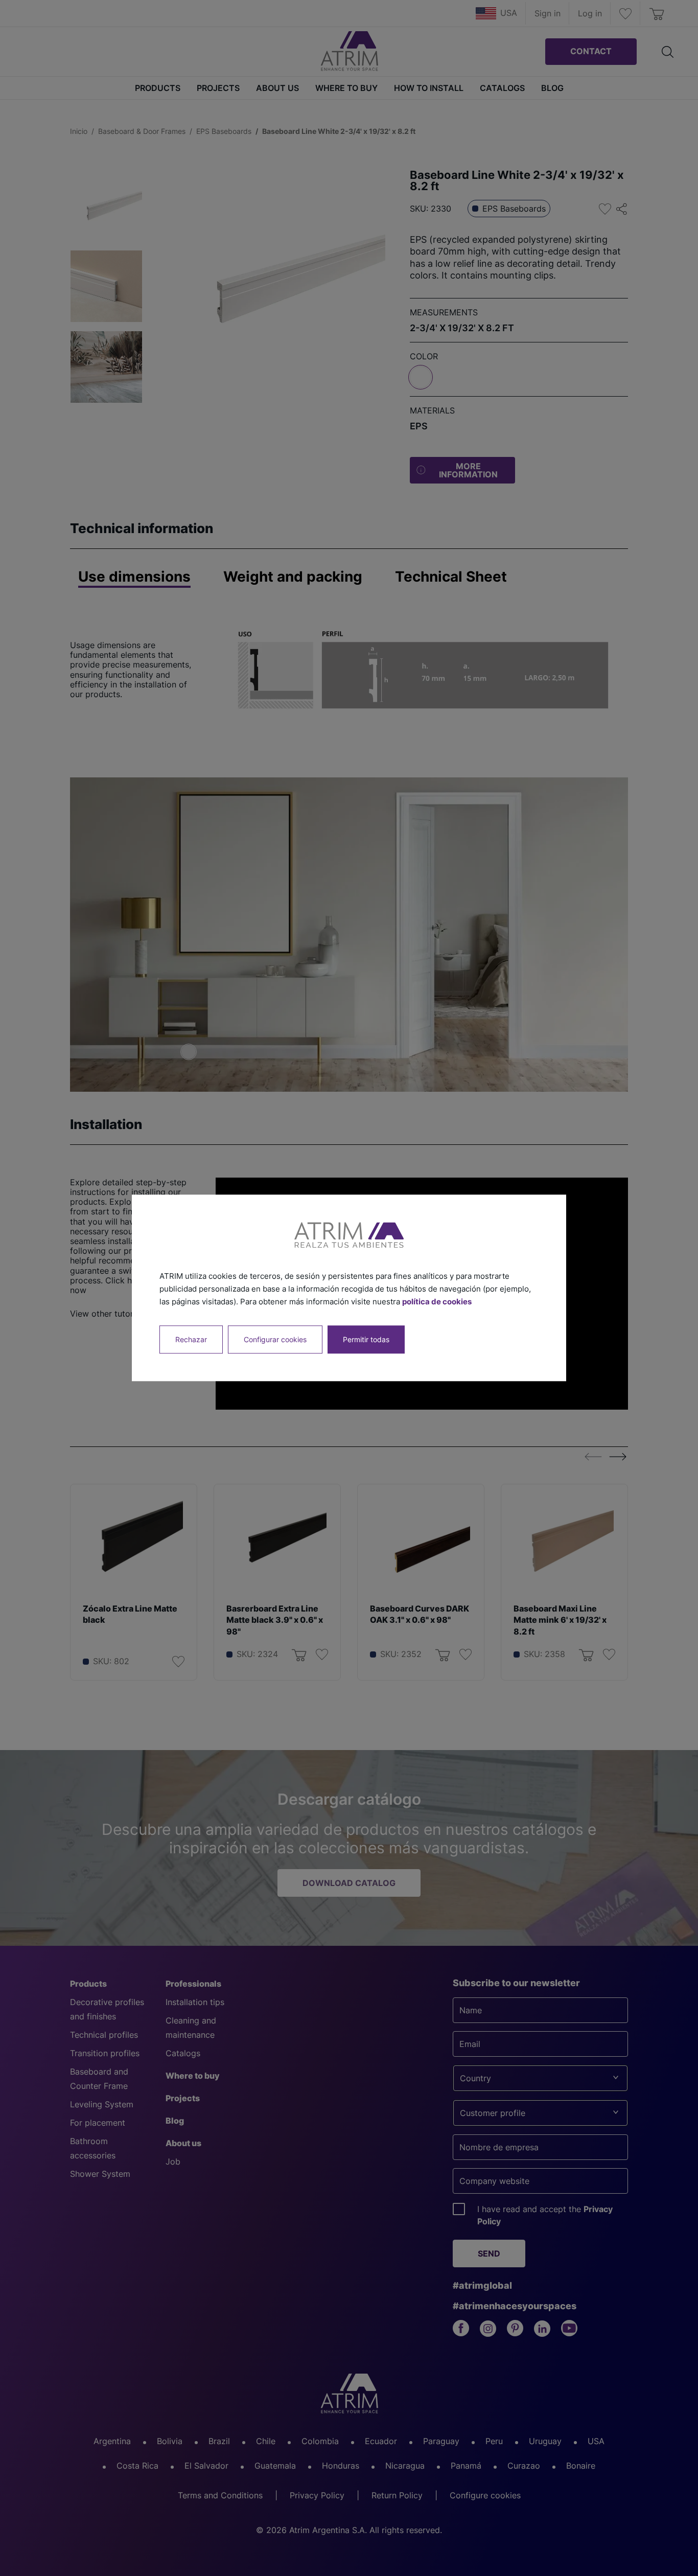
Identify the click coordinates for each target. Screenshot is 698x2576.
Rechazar (191, 1340)
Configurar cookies (275, 1340)
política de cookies (437, 1302)
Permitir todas (366, 1340)
